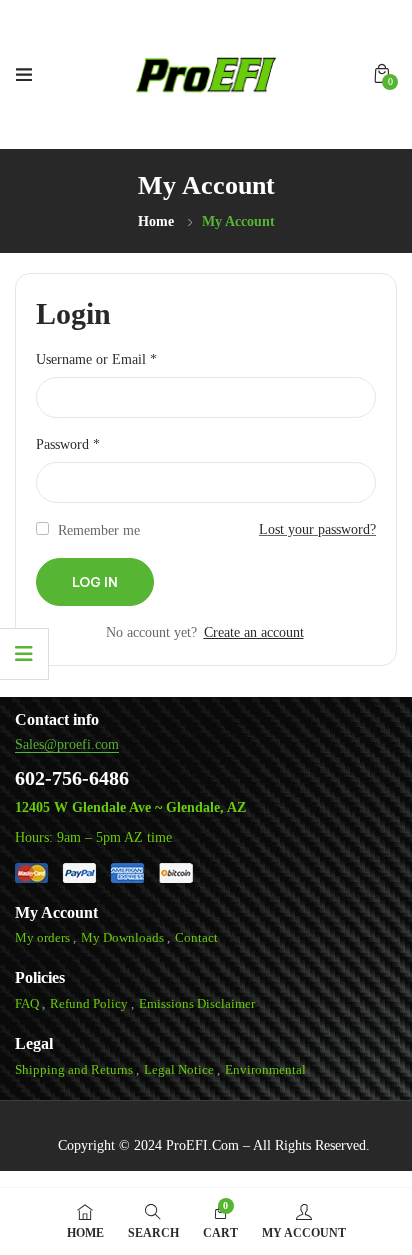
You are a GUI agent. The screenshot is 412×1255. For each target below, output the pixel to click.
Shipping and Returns (74, 1069)
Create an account (254, 632)
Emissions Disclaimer (197, 1003)
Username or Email (96, 359)
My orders (42, 937)
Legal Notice (179, 1069)
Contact (196, 937)
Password (68, 444)
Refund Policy (89, 1003)
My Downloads (122, 937)
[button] (382, 74)
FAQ (27, 1003)
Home (156, 221)
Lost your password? (317, 529)
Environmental (265, 1069)
